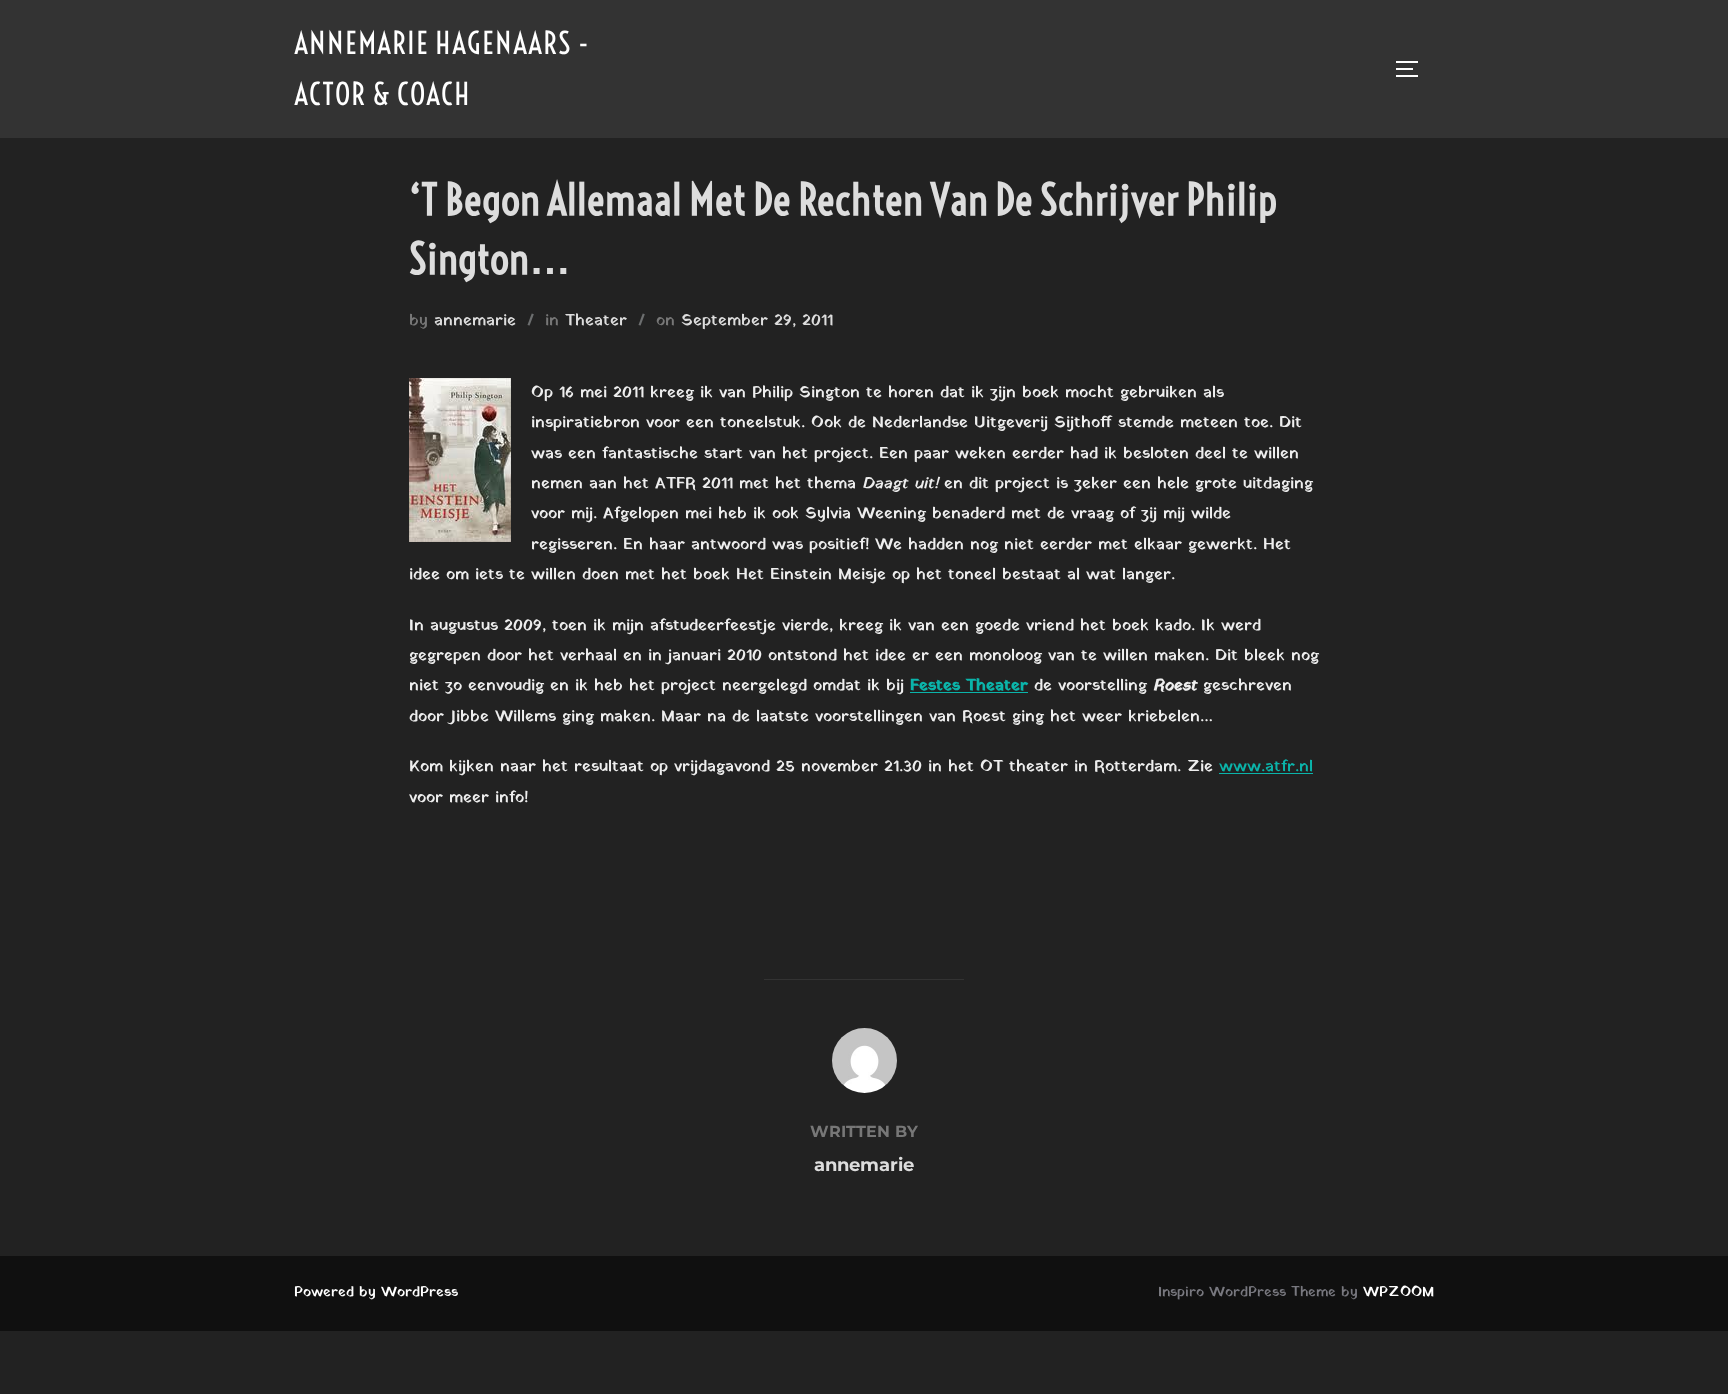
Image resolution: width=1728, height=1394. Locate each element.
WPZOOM (1398, 1292)
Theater (596, 321)
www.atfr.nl (1266, 767)
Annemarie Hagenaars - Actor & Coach (442, 68)
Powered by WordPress (376, 1292)
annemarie (475, 321)
